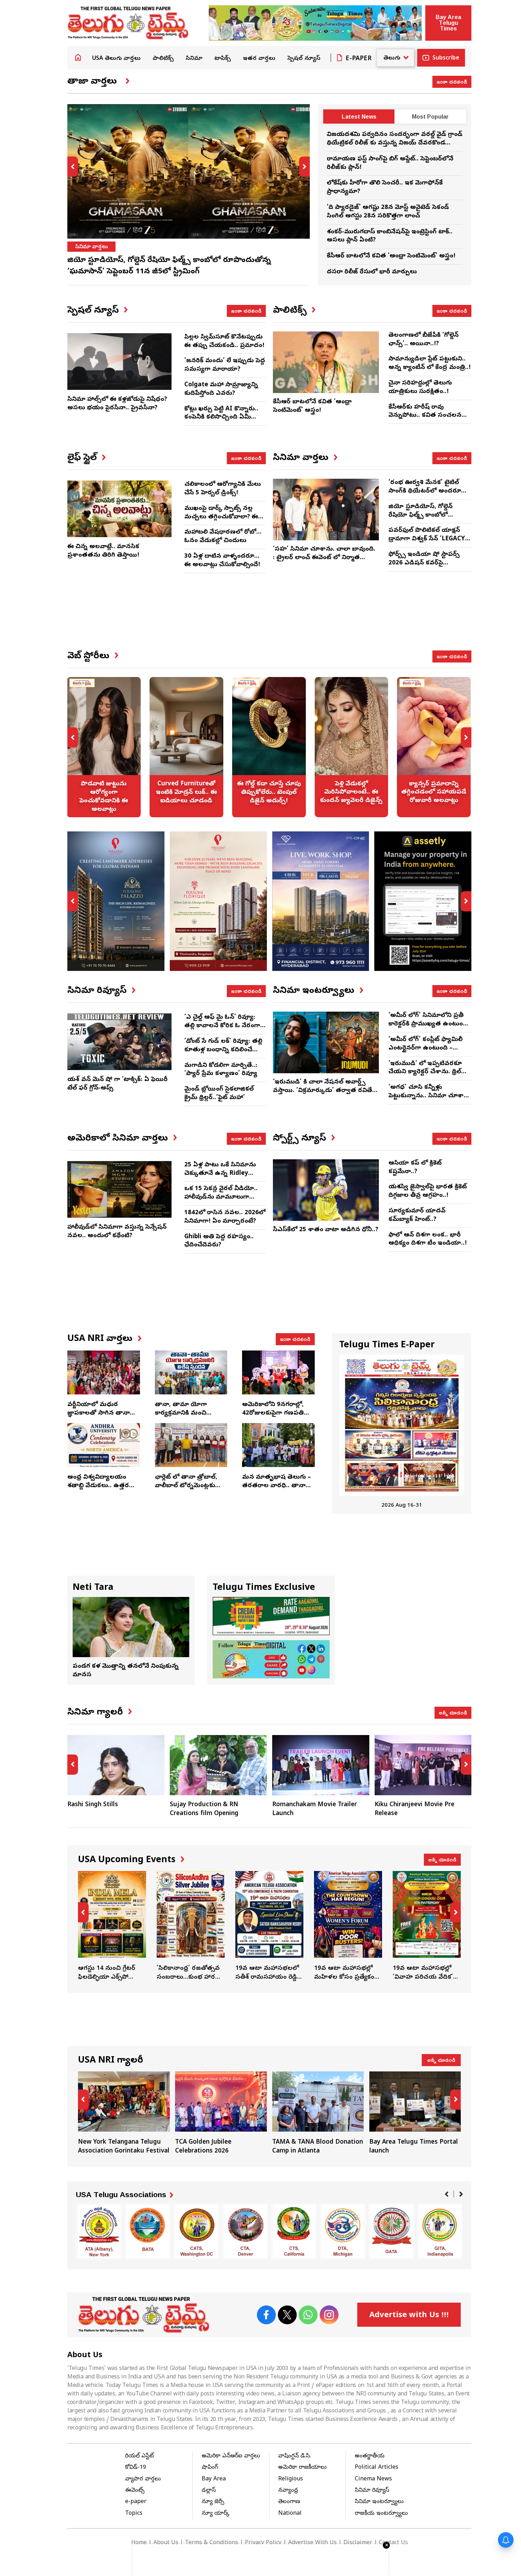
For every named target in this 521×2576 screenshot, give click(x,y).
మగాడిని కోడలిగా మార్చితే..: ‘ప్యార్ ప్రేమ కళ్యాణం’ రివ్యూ (221, 1070)
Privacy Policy (263, 2543)
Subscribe (446, 58)
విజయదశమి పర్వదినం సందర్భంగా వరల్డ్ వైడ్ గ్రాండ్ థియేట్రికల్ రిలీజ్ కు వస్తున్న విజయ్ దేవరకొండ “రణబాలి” (395, 143)
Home (78, 57)
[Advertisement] (269, 618)
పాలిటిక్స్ (163, 59)
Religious (291, 2479)
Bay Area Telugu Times (448, 23)
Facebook (266, 2315)
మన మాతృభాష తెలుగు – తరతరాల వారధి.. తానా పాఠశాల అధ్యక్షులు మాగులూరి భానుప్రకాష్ (276, 1490)
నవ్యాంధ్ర (288, 2491)
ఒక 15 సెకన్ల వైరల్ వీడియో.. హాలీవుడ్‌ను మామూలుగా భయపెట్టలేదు (221, 1197)
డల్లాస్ (209, 2491)
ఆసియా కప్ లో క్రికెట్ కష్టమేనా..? (415, 1168)
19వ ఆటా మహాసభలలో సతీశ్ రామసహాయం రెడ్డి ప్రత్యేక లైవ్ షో (269, 1927)
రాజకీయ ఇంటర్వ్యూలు (381, 2514)
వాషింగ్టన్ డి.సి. (295, 2456)
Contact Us (393, 2543)
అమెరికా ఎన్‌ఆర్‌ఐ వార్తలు (231, 2456)
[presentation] (73, 167)
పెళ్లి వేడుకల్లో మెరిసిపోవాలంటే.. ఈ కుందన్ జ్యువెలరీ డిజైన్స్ (352, 747)
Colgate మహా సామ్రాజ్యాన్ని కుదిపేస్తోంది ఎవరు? (221, 389)
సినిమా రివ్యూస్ (372, 2491)
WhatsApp (308, 2315)
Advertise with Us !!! (409, 2316)
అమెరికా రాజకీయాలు (302, 2468)
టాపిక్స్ (223, 59)
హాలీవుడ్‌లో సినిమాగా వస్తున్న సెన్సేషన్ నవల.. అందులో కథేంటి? (117, 1232)
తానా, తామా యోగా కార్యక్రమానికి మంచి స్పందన (181, 1413)
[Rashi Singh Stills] (116, 1765)
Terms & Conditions (212, 2543)
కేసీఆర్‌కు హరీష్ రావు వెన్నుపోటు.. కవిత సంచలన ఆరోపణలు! (425, 416)
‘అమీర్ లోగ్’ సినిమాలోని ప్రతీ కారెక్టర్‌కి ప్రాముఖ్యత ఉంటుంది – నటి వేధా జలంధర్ (428, 1024)
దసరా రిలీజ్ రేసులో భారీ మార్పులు (372, 272)
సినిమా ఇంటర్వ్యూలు (379, 2502)
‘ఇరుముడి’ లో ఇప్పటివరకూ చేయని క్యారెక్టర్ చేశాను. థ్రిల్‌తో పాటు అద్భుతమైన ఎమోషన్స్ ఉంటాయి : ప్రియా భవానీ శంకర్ (428, 1076)
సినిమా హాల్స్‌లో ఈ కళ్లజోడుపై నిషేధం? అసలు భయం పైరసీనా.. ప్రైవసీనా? (117, 404)
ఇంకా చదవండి (452, 81)
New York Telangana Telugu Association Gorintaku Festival (124, 2114)
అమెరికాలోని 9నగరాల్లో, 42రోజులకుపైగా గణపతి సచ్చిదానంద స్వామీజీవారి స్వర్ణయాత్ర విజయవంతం (276, 1417)
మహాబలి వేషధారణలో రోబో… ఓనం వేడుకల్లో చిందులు (223, 537)
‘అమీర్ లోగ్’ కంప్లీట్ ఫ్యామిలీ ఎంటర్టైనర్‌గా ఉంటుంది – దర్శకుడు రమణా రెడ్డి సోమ (425, 1048)
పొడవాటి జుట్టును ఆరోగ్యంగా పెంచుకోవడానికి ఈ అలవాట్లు (104, 747)
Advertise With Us (312, 2543)
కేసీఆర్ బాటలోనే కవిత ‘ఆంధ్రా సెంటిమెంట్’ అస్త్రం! (391, 256)
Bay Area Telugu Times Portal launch (415, 2114)
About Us (166, 2543)
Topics (134, 2514)
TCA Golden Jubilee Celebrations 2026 (221, 2114)
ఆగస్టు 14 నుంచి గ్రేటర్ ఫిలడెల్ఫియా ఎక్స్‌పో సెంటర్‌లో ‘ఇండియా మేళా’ (112, 1927)
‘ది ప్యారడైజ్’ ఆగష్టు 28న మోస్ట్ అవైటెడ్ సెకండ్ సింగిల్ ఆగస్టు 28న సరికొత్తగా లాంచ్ (388, 212)
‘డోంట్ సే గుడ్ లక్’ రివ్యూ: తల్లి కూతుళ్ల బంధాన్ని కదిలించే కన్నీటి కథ (223, 1050)
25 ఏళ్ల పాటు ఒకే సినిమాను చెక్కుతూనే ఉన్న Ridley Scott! (220, 1174)
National (290, 2514)
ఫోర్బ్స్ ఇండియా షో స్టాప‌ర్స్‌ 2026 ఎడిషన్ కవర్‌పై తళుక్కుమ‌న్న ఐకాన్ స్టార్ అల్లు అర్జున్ (428, 567)
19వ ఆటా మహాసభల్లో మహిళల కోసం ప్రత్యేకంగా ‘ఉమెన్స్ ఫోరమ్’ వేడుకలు (348, 1927)
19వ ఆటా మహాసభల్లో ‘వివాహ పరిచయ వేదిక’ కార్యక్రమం (427, 1927)
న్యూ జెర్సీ (213, 2502)
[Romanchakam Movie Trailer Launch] (321, 1765)
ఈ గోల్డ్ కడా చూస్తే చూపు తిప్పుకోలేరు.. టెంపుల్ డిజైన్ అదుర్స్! (269, 747)
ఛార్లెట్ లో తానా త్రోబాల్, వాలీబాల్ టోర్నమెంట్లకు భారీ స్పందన (186, 1486)
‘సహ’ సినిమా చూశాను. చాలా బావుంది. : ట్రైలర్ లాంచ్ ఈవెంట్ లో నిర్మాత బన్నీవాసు (324, 558)
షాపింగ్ (210, 2468)
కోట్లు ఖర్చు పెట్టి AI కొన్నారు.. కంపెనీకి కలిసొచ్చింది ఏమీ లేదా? (221, 418)
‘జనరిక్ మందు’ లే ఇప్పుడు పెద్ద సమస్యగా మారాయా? (225, 365)
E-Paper (359, 59)
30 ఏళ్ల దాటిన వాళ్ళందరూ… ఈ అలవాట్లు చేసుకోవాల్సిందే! (222, 561)
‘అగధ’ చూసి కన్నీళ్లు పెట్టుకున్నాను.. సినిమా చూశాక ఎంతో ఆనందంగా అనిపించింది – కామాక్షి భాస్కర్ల (428, 1100)
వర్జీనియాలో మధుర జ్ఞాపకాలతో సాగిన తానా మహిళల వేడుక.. (99, 1413)
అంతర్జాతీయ (370, 2456)
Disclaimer (358, 2543)
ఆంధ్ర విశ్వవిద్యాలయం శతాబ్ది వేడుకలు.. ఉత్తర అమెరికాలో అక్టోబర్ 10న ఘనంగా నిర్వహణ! (99, 1490)
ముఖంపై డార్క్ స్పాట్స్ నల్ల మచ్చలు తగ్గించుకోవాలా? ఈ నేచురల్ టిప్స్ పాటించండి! (221, 517)
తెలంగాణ (289, 2502)
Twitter (287, 2315)
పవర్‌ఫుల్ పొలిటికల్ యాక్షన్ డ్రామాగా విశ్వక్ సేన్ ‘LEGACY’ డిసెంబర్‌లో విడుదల (428, 539)
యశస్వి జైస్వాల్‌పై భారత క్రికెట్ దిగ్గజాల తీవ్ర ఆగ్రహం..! (428, 1191)
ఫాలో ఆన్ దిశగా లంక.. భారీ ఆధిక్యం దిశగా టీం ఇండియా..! (428, 1239)
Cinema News (373, 2479)
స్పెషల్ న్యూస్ (304, 59)
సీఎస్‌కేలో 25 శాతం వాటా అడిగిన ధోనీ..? (326, 1230)
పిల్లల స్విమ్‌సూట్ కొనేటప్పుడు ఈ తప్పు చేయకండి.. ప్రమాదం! (224, 342)
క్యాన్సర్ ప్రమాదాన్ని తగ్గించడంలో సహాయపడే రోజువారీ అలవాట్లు (434, 747)
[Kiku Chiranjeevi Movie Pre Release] (423, 1765)
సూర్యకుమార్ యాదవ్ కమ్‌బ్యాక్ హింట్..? (417, 1215)
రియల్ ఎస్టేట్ (139, 2456)
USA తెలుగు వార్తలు (116, 59)
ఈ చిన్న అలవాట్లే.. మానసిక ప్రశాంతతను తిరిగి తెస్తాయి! (103, 551)
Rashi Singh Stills (93, 1805)
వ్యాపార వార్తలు (143, 2479)
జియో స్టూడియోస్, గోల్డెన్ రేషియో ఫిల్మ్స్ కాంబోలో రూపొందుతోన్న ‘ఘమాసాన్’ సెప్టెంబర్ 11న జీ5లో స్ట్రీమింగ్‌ (426, 519)
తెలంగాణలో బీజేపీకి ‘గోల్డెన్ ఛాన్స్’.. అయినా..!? (424, 340)
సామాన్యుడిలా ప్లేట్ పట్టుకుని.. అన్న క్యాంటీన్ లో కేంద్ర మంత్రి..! (430, 363)
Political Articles (377, 2468)
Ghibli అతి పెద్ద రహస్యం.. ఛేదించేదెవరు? (219, 1241)
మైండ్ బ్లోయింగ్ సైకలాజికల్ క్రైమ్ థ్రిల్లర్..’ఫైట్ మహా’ (219, 1094)
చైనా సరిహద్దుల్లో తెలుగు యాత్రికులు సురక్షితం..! (420, 388)
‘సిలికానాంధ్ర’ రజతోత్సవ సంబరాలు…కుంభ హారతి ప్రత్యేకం (191, 1927)
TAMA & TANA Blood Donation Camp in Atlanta (318, 2114)
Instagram (329, 2315)
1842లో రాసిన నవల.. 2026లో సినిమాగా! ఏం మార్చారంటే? (225, 1217)
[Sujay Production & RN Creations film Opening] (218, 1765)
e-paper (136, 2502)
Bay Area (214, 2479)
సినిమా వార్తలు (91, 247)
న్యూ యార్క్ (216, 2514)
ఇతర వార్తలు (259, 59)
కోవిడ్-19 (136, 2468)
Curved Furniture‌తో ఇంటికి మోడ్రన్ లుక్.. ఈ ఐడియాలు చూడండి (186, 747)
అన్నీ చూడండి (453, 1712)
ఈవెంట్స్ (135, 2491)
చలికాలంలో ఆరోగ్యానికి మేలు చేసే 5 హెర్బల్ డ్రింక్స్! (223, 489)
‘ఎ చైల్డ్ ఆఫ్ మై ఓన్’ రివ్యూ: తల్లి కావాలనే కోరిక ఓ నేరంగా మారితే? (222, 1026)
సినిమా (194, 59)
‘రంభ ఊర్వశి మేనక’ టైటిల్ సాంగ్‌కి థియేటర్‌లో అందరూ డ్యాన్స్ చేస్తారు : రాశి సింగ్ (425, 491)
